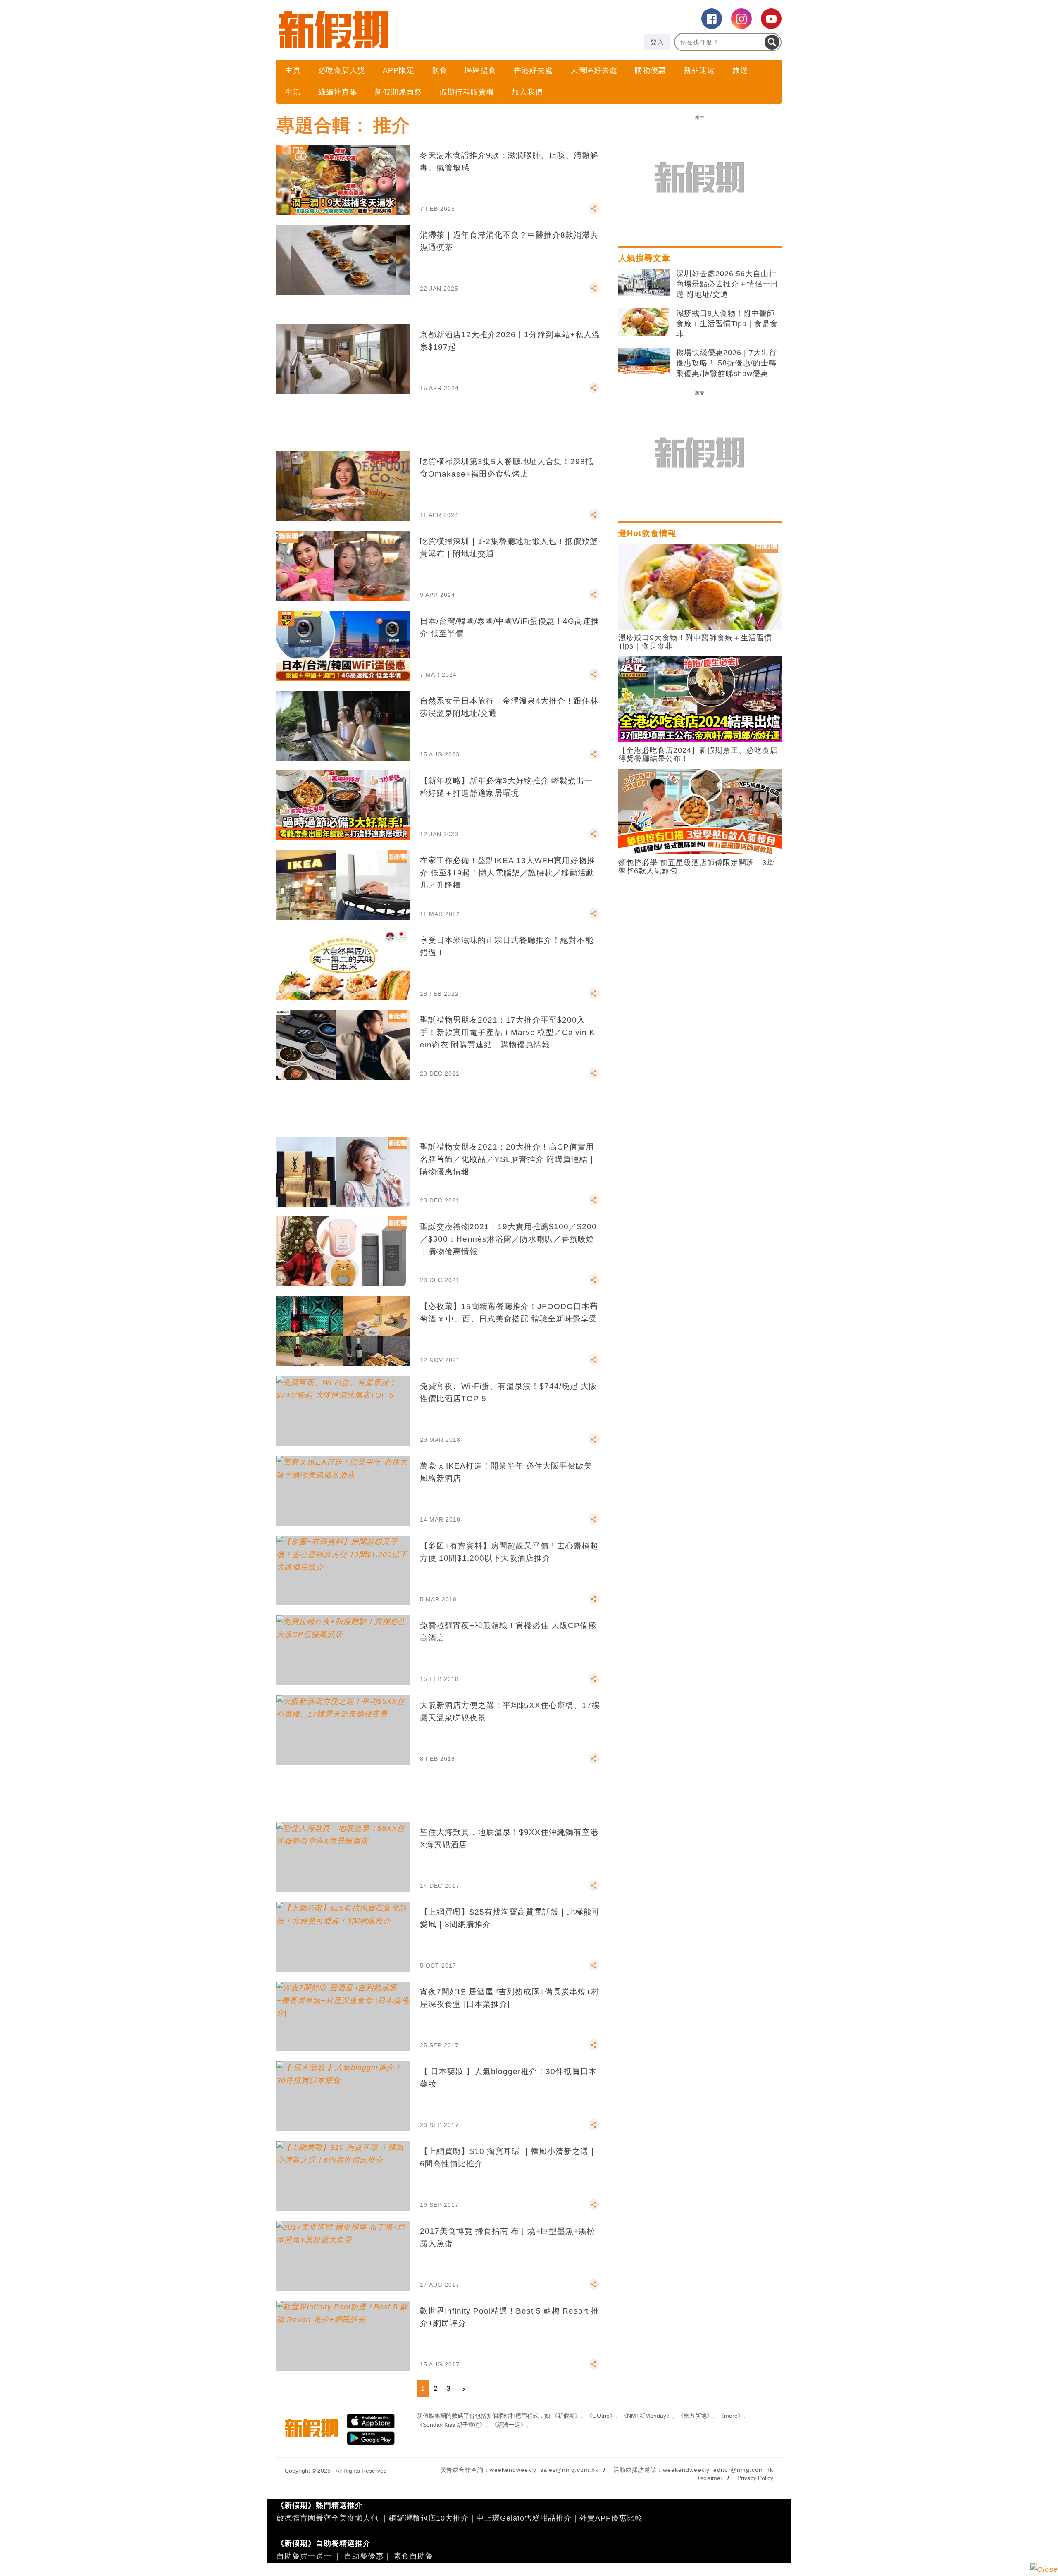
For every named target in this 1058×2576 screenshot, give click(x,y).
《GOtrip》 (601, 2416)
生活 (293, 92)
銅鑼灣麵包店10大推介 (429, 2518)
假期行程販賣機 (467, 92)
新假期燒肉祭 (398, 92)
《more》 (731, 2416)
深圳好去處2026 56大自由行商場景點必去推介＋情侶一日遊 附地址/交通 (727, 284)
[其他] (594, 212)
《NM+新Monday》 (647, 2416)
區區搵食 (481, 70)
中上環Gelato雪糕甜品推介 (524, 2518)
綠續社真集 (338, 92)
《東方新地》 (695, 2416)
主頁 (293, 70)
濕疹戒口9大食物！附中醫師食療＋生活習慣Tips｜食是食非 (727, 324)
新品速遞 (699, 70)
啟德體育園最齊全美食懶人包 (328, 2518)
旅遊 (740, 70)
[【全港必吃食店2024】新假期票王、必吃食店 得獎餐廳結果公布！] (700, 699)
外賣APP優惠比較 (611, 2518)
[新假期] (403, 30)
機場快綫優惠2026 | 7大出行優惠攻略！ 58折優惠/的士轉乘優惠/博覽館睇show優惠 (727, 363)
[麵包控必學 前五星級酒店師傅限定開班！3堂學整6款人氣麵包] (700, 811)
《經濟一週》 (509, 2425)
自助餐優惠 (364, 2556)
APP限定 (399, 70)
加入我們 (527, 92)
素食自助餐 (413, 2556)
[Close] (1044, 2569)
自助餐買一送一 (304, 2556)
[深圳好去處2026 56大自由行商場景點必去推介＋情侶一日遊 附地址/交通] (644, 282)
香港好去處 (533, 70)
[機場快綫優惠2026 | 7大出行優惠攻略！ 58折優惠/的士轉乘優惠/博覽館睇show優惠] (644, 361)
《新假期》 (566, 2416)
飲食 (440, 70)
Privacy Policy (755, 2478)
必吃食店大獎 (342, 70)
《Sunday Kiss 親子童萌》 (451, 2425)
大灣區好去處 (594, 70)
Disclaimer (709, 2478)
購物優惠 (651, 70)
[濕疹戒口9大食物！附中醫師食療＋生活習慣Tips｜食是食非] (644, 322)
